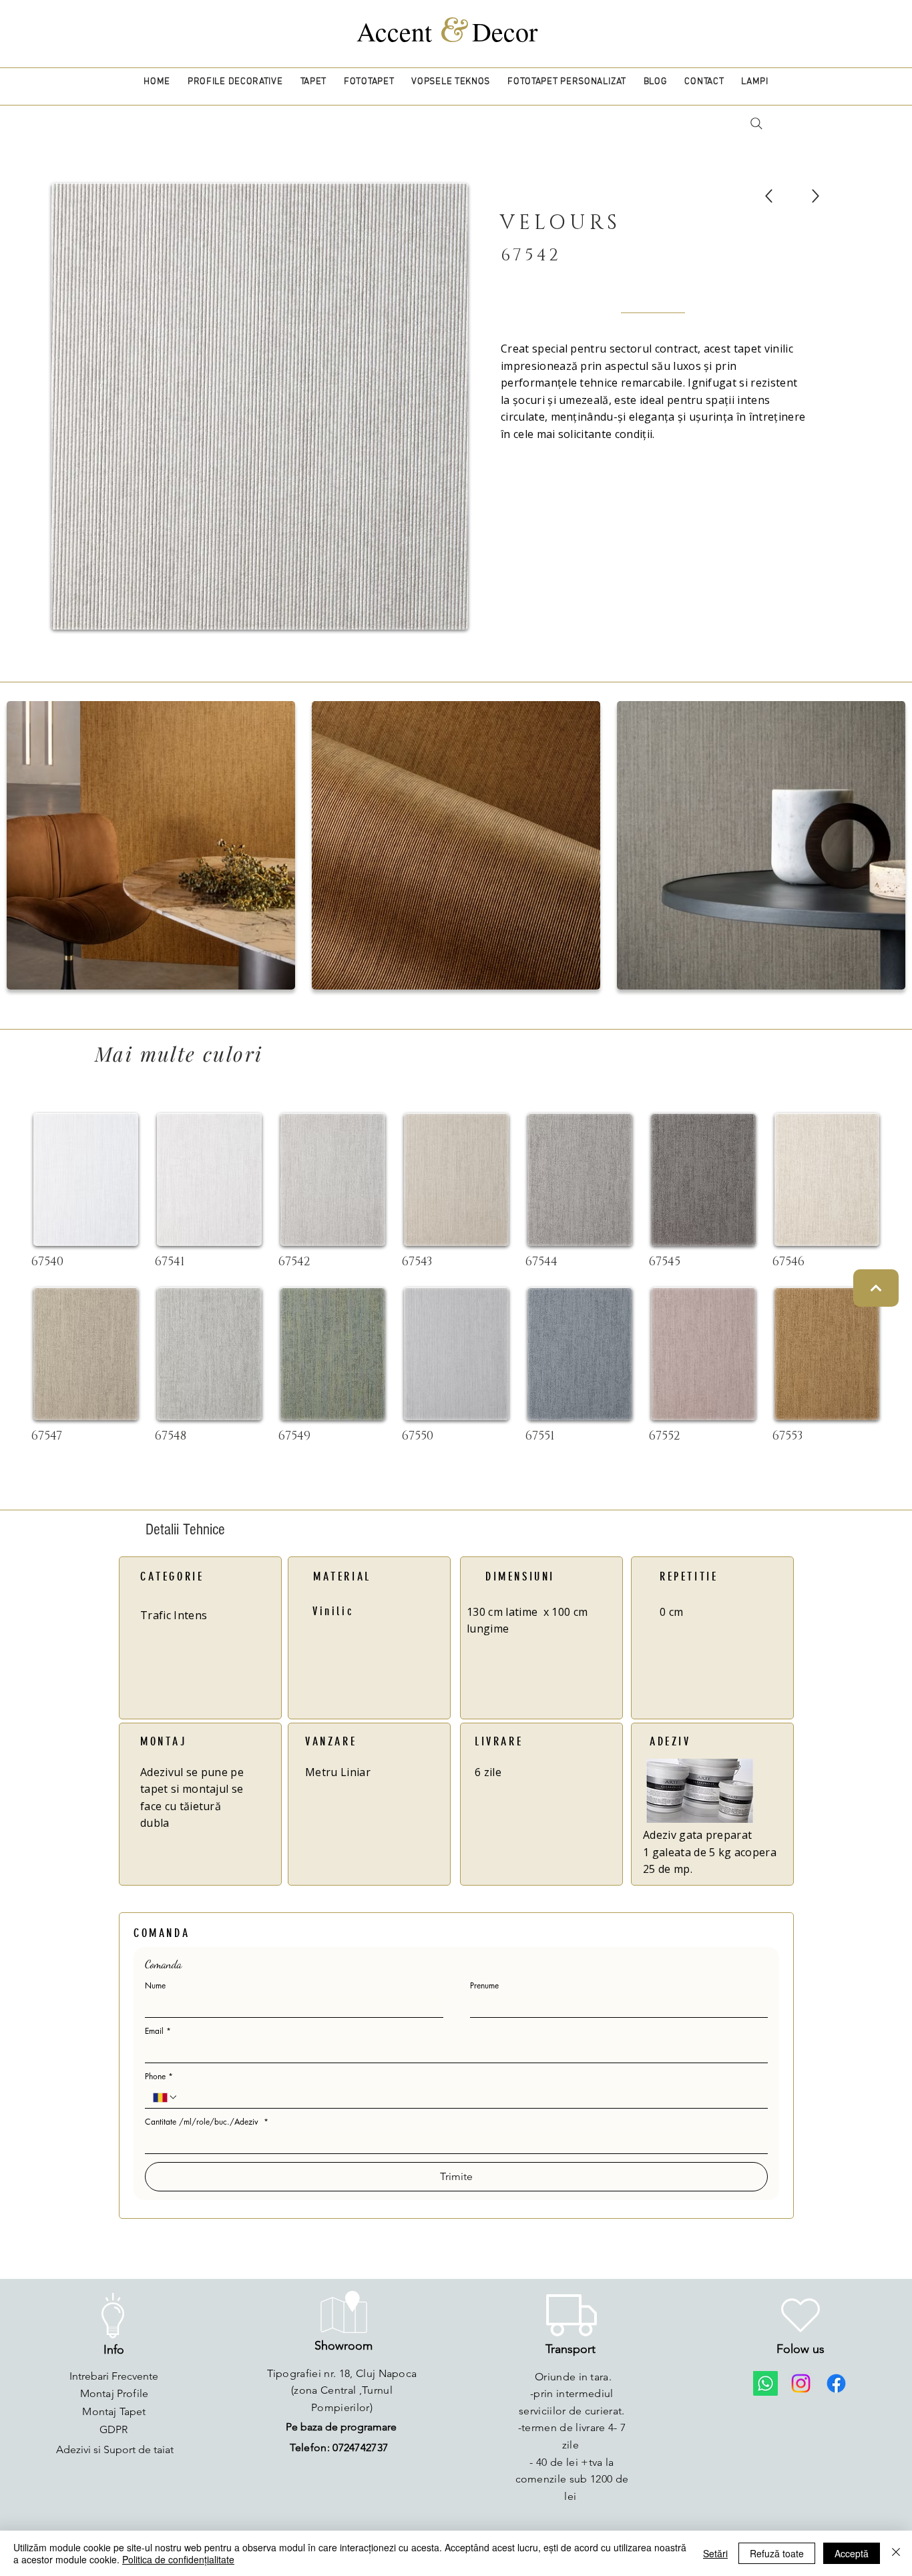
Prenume (484, 1985)
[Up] (769, 196)
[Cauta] (756, 124)
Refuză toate (777, 2553)
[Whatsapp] (765, 2383)
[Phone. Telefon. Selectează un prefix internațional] (166, 2097)
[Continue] (876, 1288)
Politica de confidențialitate (178, 2559)
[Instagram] (801, 2383)
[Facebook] (836, 2383)
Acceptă (852, 2553)
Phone (159, 2076)
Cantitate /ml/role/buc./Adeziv (207, 2122)
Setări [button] (715, 2553)
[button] (235, 82)
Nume (155, 1985)
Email (158, 2031)
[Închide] (896, 2553)
